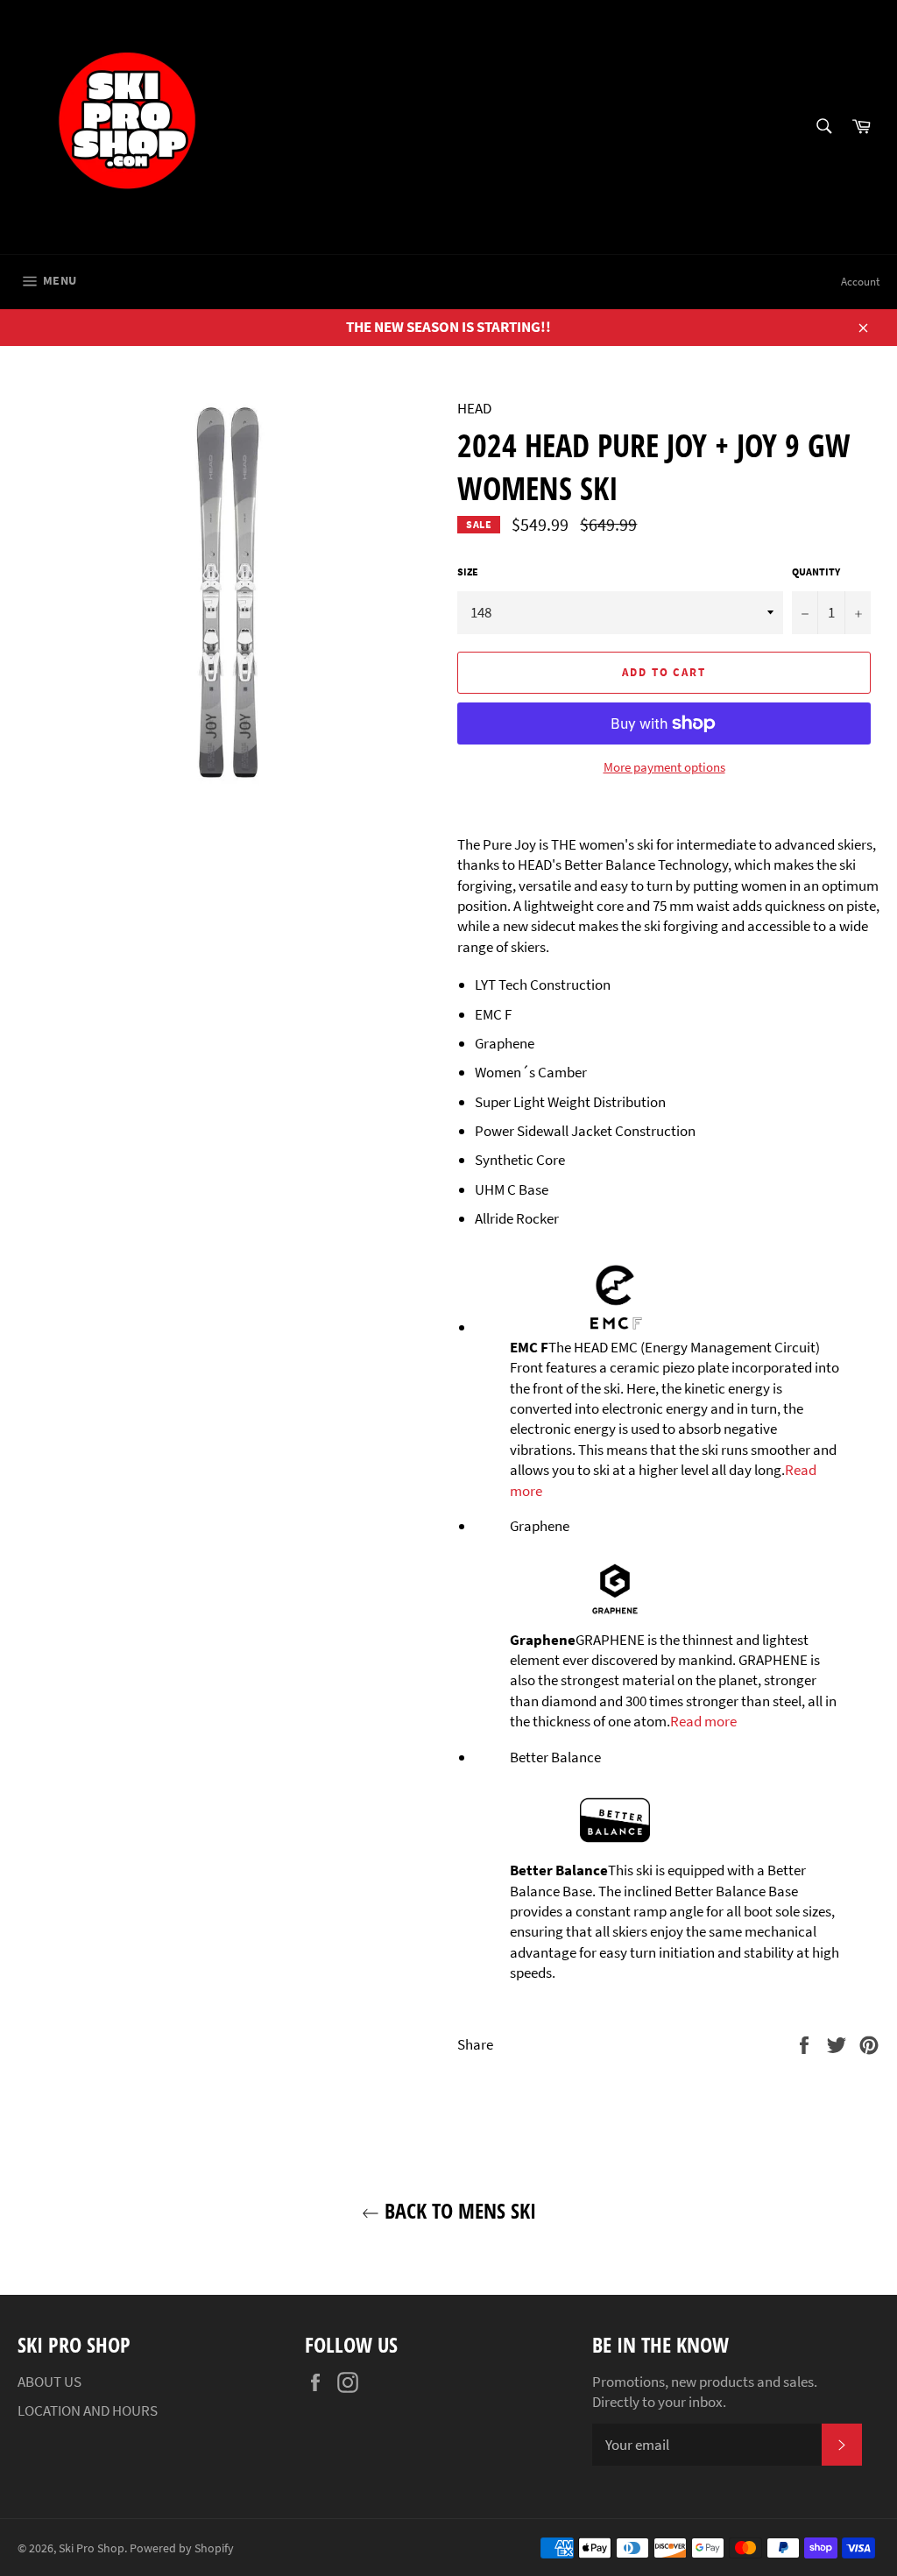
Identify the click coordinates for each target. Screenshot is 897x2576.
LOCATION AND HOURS (88, 2410)
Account (860, 282)
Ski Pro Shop (92, 2548)
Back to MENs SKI (458, 2210)
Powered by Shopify (182, 2548)
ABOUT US (49, 2382)
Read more (703, 1721)
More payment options (664, 767)
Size (468, 572)
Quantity (816, 572)
